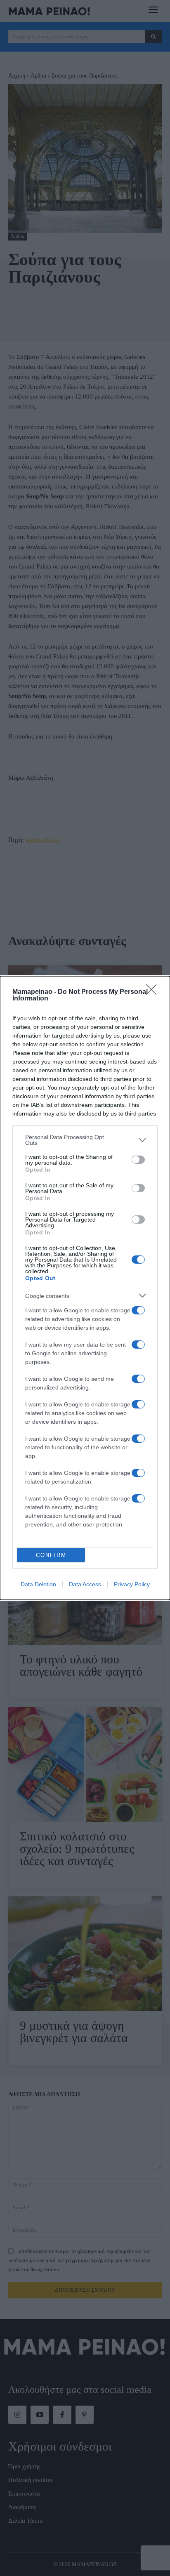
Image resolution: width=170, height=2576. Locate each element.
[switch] (138, 1160)
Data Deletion (38, 1584)
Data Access (85, 1584)
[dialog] (85, 1288)
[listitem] (85, 1140)
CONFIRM (51, 1555)
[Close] (154, 992)
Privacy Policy (132, 1584)
